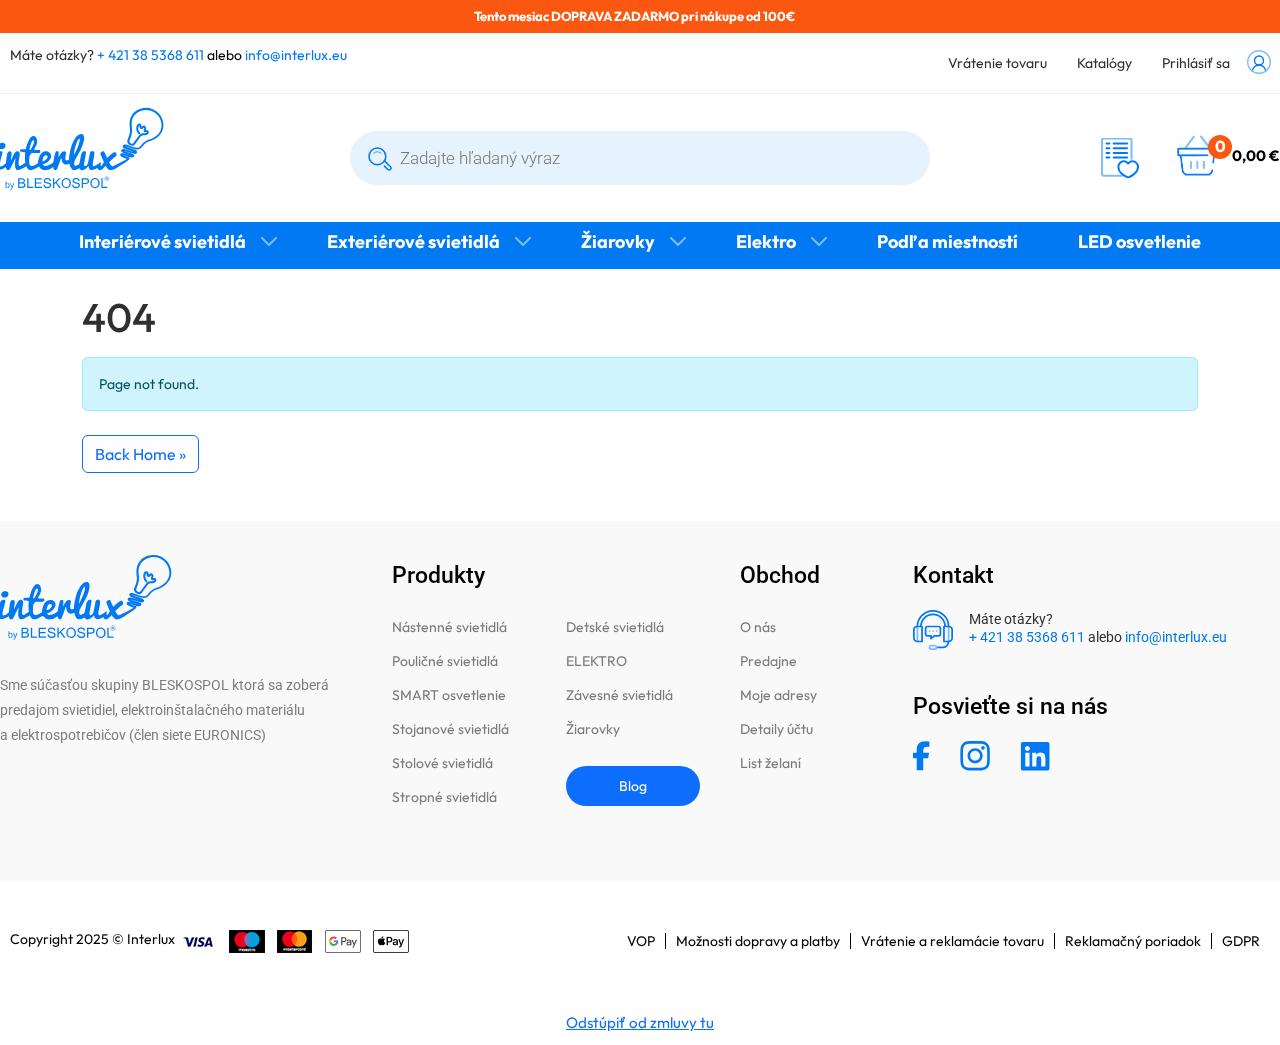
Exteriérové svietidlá (413, 241)
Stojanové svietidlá (450, 729)
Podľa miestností (947, 241)
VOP (641, 941)
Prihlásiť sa (1196, 63)
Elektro (766, 241)
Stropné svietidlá (444, 797)
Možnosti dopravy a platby (758, 941)
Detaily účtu (776, 729)
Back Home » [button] (140, 454)
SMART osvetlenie (449, 695)
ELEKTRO (596, 661)
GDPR (1241, 941)
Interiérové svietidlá (162, 241)
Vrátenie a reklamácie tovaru (952, 941)
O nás (758, 627)
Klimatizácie (640, 281)
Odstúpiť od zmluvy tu (640, 1022)
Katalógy (1104, 63)
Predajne (768, 661)
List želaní (770, 763)
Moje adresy (778, 695)
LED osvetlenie (1139, 241)
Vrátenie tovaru (997, 63)
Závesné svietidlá (619, 695)
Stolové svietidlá (442, 763)
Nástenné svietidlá (449, 627)
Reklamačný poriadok (1133, 941)
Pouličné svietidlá (445, 661)
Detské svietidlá (615, 627)
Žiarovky (618, 241)
